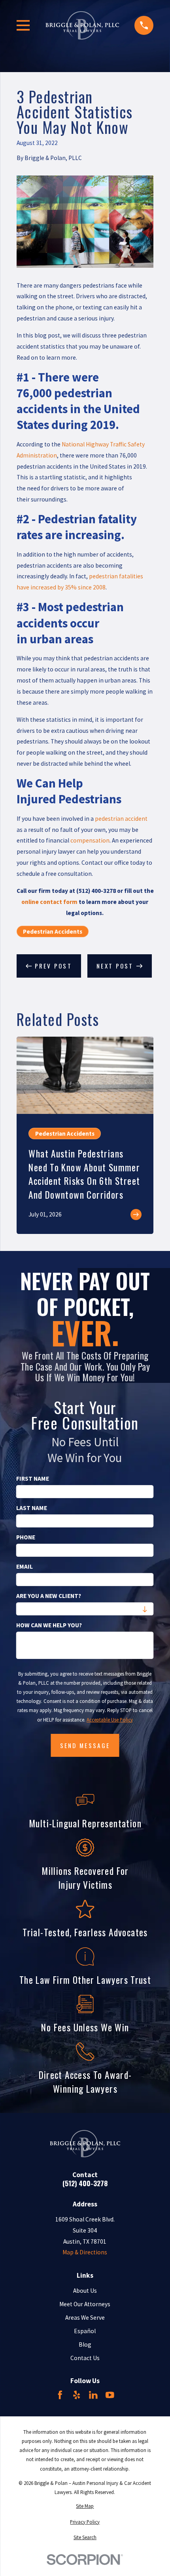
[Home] (82, 25)
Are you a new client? (49, 1596)
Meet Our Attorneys (85, 2304)
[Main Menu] (23, 25)
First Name (33, 1479)
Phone (26, 1537)
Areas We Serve (85, 2318)
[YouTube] (110, 2395)
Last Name (32, 1508)
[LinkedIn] (93, 2395)
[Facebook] (60, 2395)
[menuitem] (85, 2506)
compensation (90, 840)
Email (25, 1567)
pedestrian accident (121, 819)
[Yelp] (77, 2395)
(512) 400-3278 (85, 2183)
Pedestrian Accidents (53, 931)
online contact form (49, 902)
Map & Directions (85, 2252)
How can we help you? (49, 1625)
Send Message (85, 1745)
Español (85, 2331)
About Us (85, 2291)
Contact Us (85, 2358)
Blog (85, 2344)
